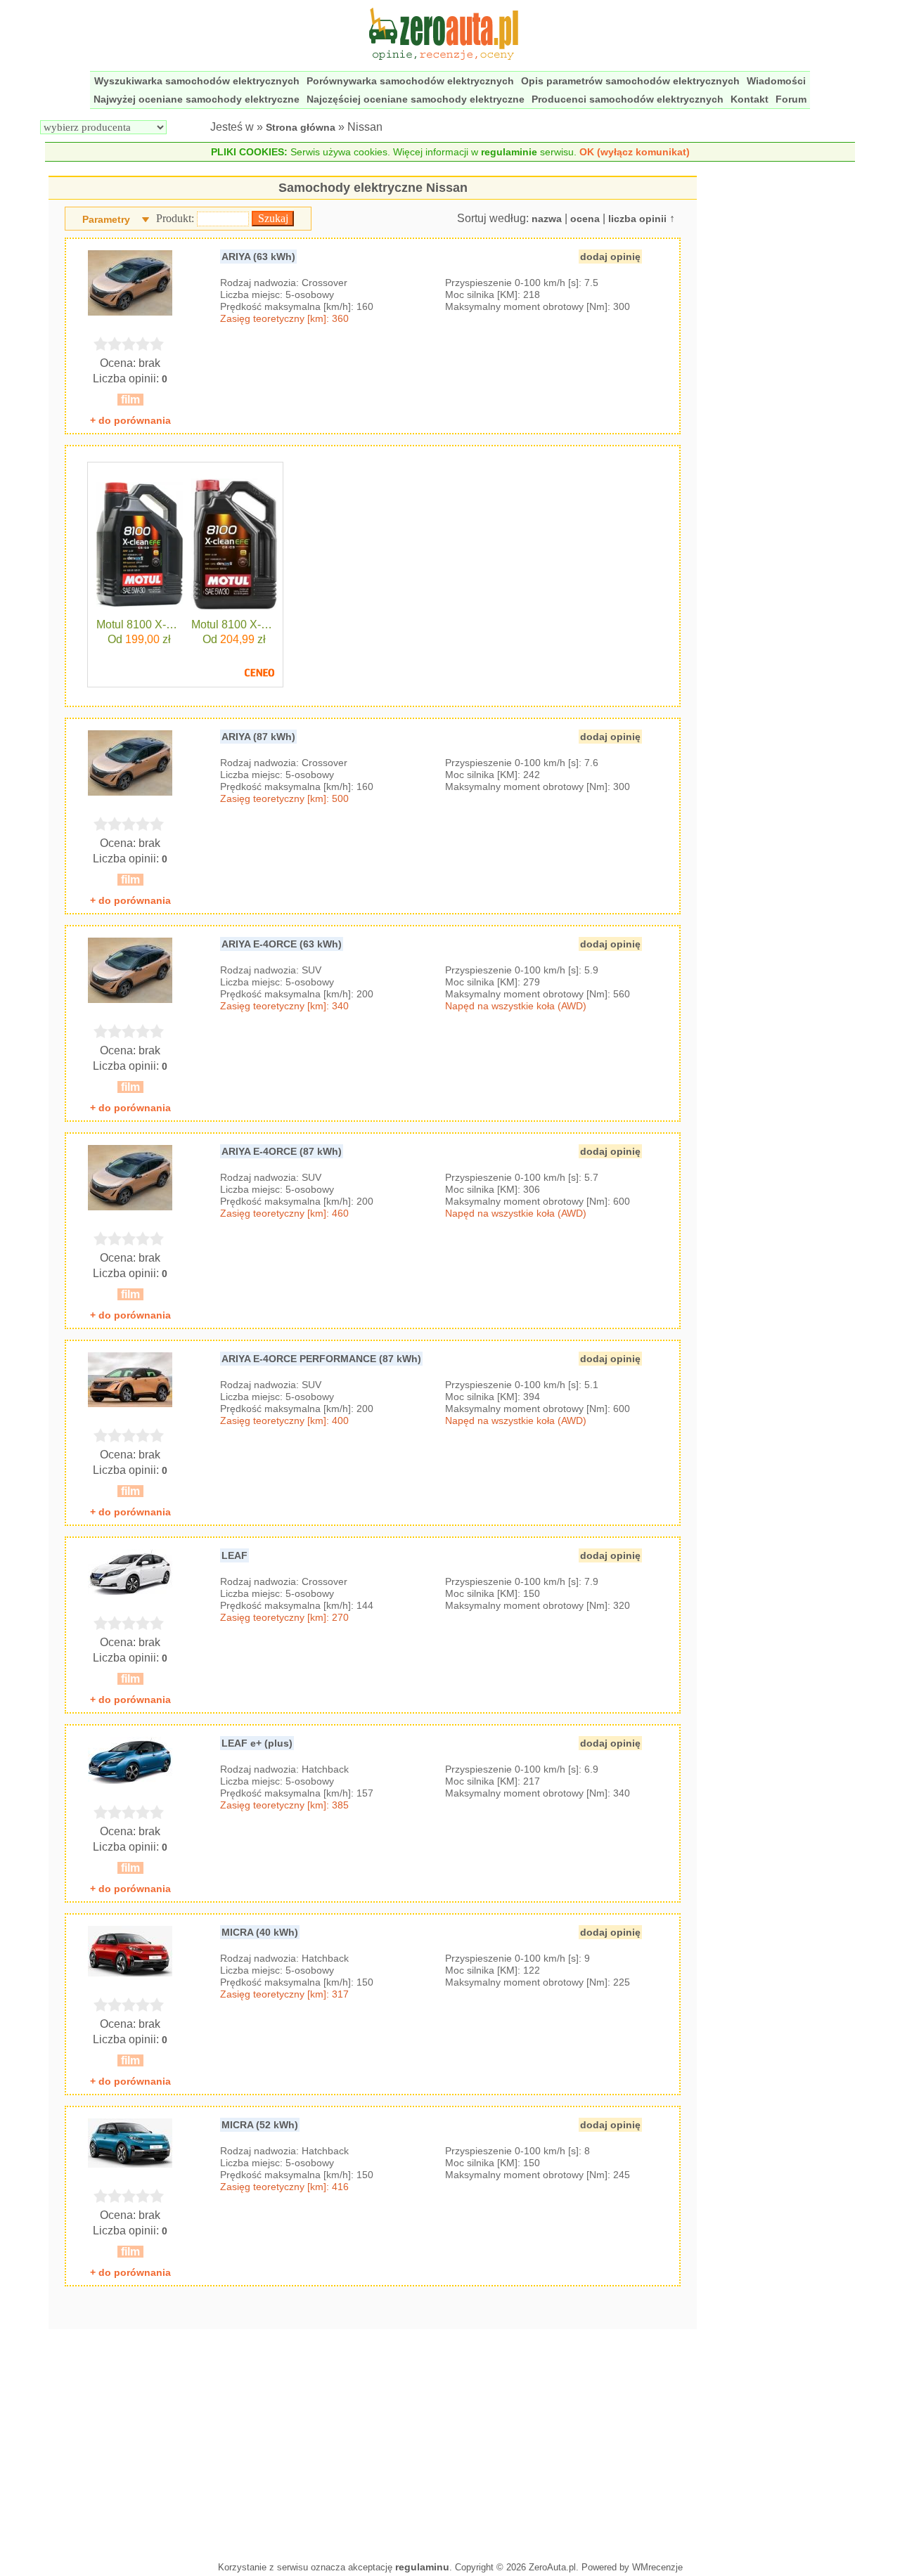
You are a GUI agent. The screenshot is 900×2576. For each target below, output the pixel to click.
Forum (791, 99)
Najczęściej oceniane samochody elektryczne (416, 99)
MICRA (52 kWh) (260, 2125)
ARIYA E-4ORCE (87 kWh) (282, 1151)
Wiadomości (776, 81)
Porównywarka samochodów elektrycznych (410, 81)
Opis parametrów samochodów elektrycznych (630, 81)
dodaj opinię (610, 257)
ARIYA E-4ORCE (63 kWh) (282, 944)
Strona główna (301, 127)
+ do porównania (130, 420)
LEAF (234, 1555)
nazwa (547, 219)
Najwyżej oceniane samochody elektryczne (197, 99)
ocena (585, 219)
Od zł (139, 639)
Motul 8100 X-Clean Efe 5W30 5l (234, 625)
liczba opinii (637, 219)
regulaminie (509, 152)
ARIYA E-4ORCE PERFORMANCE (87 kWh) (321, 1359)
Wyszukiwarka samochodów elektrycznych (197, 81)
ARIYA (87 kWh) (258, 737)
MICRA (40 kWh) (260, 1932)
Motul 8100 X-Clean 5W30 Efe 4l (140, 625)
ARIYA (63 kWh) (258, 257)
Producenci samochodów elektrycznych (628, 99)
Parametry (106, 219)
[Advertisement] (373, 2442)
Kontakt (750, 99)
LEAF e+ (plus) (257, 1743)
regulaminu (422, 2567)
